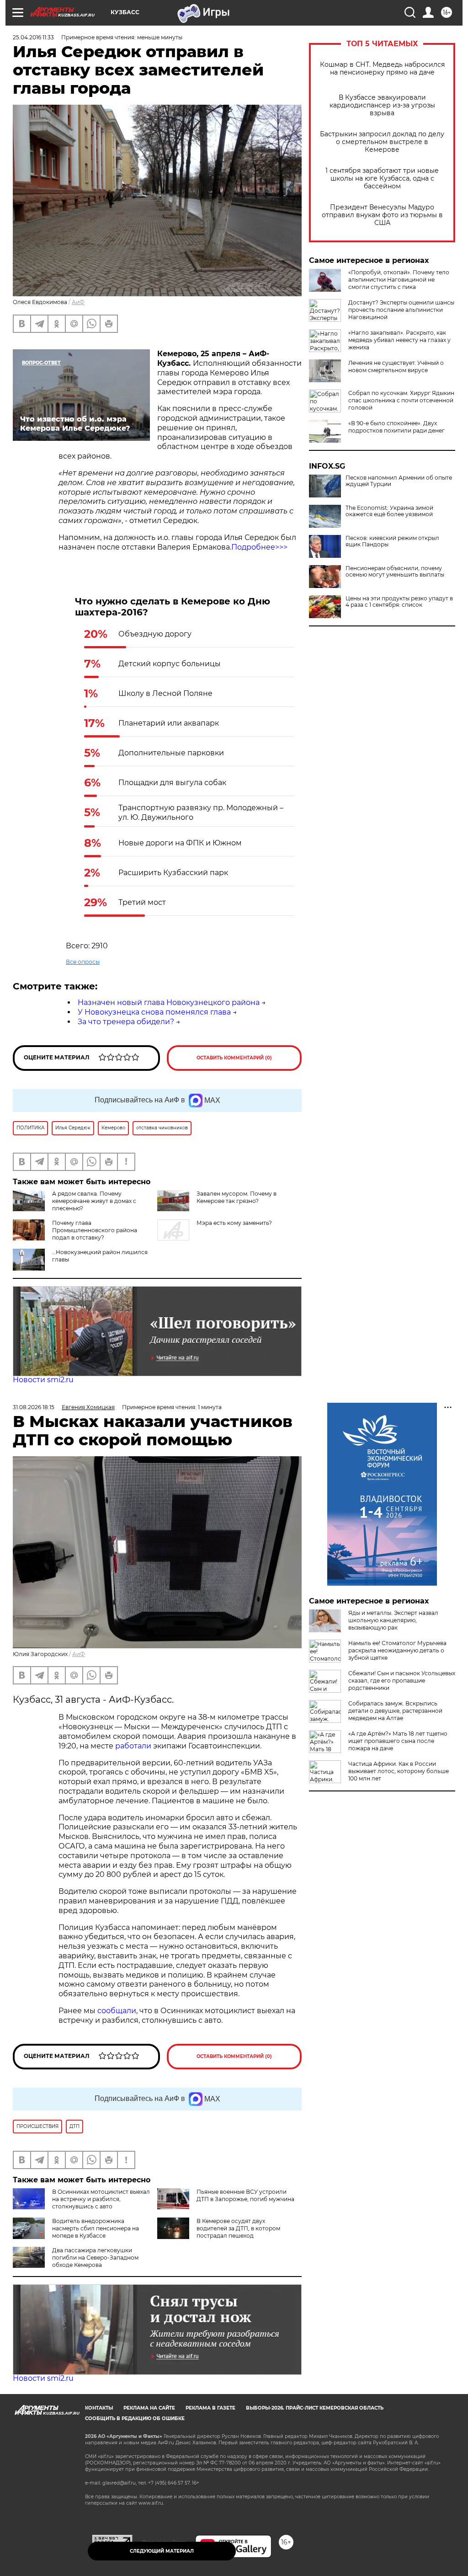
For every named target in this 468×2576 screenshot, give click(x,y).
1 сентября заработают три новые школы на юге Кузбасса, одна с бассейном (382, 179)
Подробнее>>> (259, 547)
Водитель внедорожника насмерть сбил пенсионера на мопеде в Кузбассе (96, 2228)
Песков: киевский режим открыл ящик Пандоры (392, 541)
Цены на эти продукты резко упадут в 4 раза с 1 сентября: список (399, 602)
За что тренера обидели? (126, 1022)
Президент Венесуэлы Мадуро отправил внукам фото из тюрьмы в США (382, 215)
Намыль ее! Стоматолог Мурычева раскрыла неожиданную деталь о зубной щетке (397, 1650)
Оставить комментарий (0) (234, 1058)
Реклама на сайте (149, 2408)
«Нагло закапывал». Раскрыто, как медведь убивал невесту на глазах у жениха (399, 340)
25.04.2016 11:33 (33, 37)
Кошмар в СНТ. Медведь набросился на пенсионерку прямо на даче (382, 69)
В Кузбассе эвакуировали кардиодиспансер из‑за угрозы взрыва (382, 105)
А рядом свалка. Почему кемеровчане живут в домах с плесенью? (94, 1201)
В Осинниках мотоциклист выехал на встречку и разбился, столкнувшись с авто (101, 2199)
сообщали (117, 2011)
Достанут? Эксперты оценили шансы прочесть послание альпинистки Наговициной (401, 310)
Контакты (99, 2408)
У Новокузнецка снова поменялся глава (154, 1012)
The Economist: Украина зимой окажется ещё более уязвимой (389, 511)
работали (134, 1746)
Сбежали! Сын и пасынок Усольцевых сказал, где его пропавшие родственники (402, 1681)
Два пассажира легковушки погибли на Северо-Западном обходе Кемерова (95, 2258)
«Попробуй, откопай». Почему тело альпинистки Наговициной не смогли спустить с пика (399, 280)
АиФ (78, 302)
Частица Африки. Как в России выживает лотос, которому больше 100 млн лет (399, 1771)
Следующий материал (162, 2551)
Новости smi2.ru (43, 1380)
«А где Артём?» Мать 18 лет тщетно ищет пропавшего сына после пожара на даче (398, 1741)
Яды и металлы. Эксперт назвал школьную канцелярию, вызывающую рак (393, 1620)
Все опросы (83, 962)
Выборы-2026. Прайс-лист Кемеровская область (315, 2408)
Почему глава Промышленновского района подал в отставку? (95, 1230)
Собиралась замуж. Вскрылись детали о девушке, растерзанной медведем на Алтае (395, 1711)
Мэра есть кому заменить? (234, 1223)
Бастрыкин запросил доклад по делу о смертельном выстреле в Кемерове (382, 142)
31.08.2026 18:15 (34, 1407)
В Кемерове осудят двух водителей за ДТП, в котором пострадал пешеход (238, 2228)
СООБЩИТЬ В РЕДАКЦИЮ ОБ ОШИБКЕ (135, 2418)
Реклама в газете (210, 2408)
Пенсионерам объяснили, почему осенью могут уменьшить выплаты (395, 572)
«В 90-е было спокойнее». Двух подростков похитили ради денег (396, 427)
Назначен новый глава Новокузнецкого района (169, 1002)
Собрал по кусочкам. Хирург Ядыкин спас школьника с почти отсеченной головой (401, 400)
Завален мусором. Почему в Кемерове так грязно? (237, 1197)
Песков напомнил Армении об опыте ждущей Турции (399, 481)
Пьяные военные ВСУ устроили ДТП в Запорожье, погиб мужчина (245, 2195)
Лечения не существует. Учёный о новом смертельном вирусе (396, 366)
